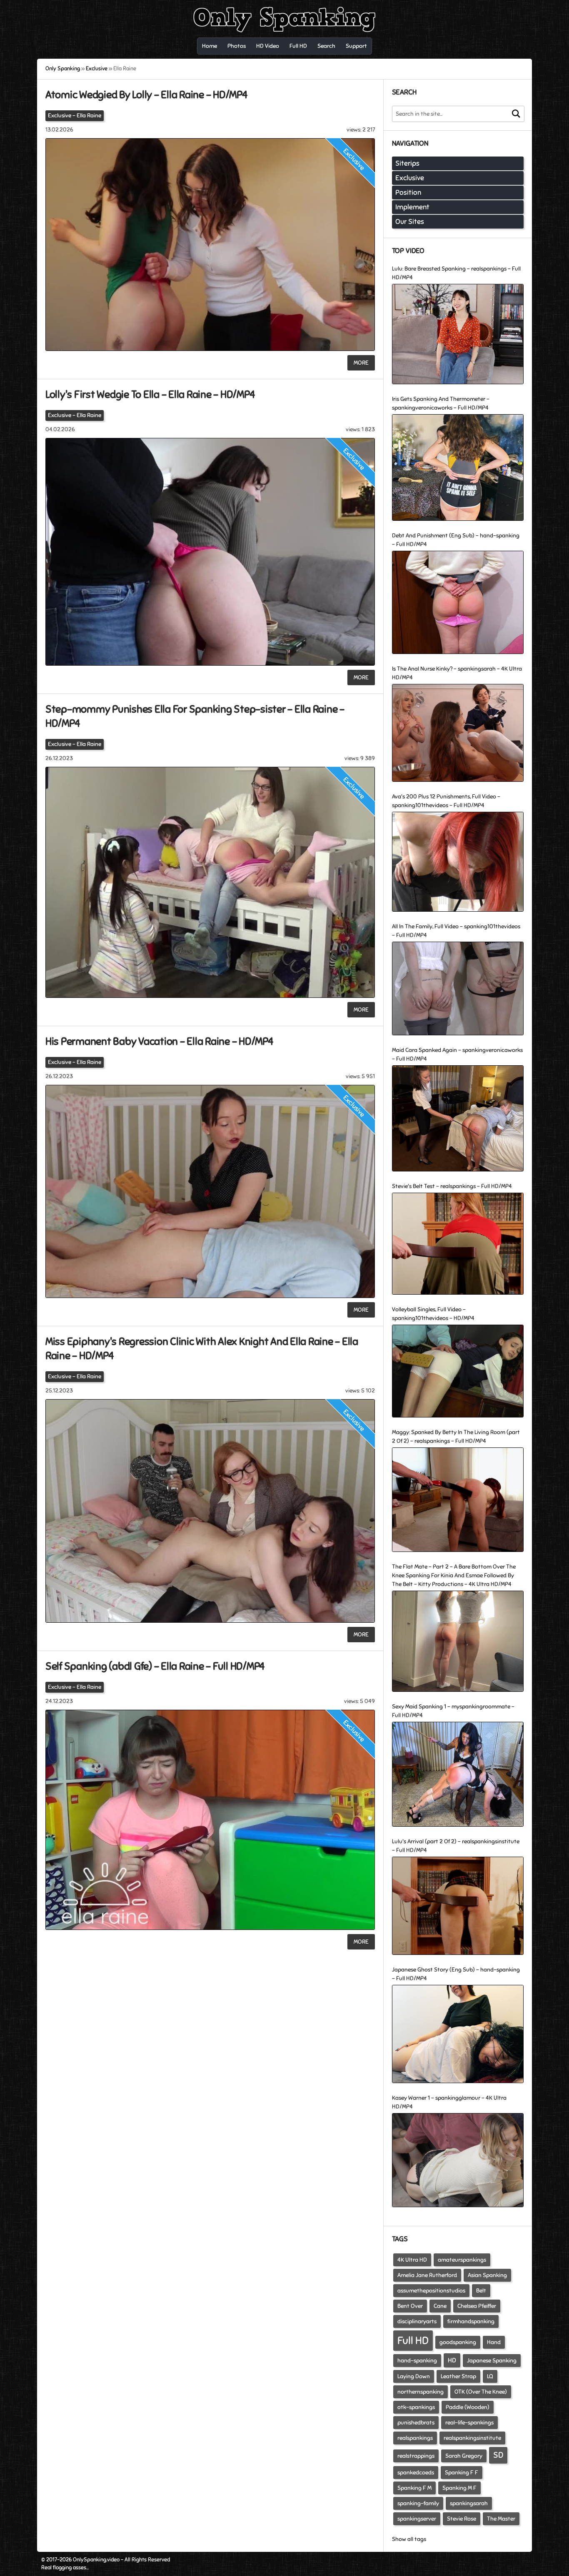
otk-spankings (416, 2407)
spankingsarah (469, 2503)
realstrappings (416, 2456)
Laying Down (414, 2376)
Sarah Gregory (464, 2456)
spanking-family (418, 2503)
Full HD (413, 2341)
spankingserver (417, 2519)
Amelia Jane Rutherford (427, 2275)
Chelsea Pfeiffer (477, 2306)
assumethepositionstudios (431, 2291)
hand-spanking (417, 2361)
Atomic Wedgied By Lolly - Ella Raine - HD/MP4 (147, 95)
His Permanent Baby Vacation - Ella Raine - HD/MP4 (160, 1041)
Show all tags (409, 2539)
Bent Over (410, 2306)
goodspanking (458, 2342)
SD (498, 2455)
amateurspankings (462, 2260)
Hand (494, 2342)
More (361, 363)
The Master (501, 2519)
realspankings (415, 2438)
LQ (490, 2376)
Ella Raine (89, 116)
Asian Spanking (487, 2275)
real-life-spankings (469, 2423)
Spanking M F (459, 2488)
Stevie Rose (462, 2519)
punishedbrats (416, 2423)
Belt (481, 2291)
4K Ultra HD (412, 2260)
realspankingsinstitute (472, 2438)
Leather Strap (458, 2376)
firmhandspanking (471, 2321)
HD (452, 2360)
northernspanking (421, 2392)
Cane (440, 2306)
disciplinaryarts (417, 2321)
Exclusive (60, 116)
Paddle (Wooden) (468, 2407)
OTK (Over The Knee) (481, 2392)
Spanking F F (462, 2473)
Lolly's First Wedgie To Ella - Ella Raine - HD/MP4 (150, 394)
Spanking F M (414, 2488)
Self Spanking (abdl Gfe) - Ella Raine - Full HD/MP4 (155, 1666)
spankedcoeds (416, 2473)
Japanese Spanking (492, 2361)
